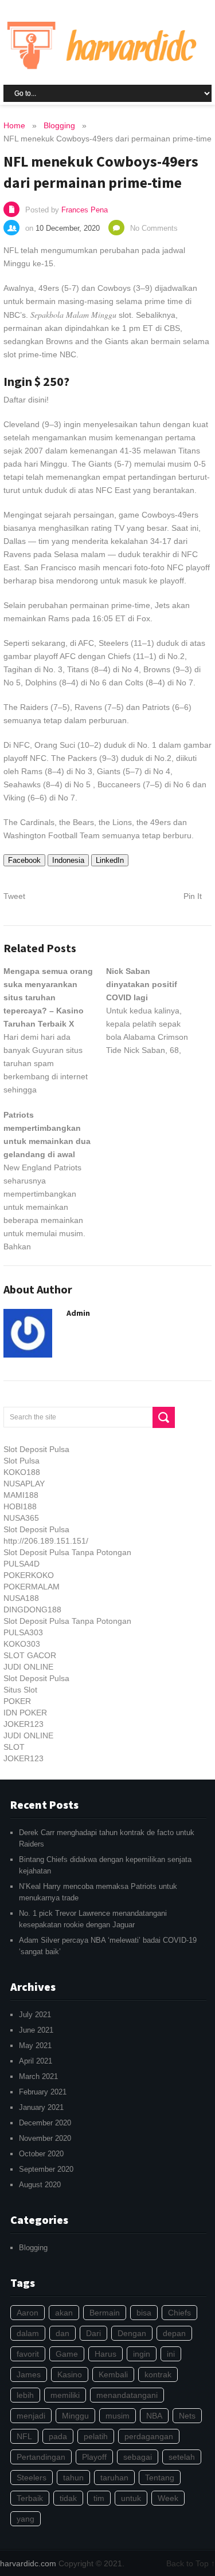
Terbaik (30, 2498)
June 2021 (36, 2030)
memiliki (65, 2395)
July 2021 (35, 2015)
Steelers (32, 2478)
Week (168, 2498)
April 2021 (36, 2061)
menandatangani (127, 2395)
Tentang (160, 2478)
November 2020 (45, 2138)
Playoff (94, 2457)
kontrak (158, 2374)
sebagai (138, 2457)
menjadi (31, 2416)
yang (26, 2519)
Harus (105, 2354)
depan (174, 2333)
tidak (68, 2498)
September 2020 (46, 2169)
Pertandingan (41, 2457)
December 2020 (45, 2123)
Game (67, 2354)
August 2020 (40, 2185)
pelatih (96, 2436)
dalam (28, 2333)
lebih (25, 2395)
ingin (142, 2354)
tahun (73, 2478)
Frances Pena (85, 210)
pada (58, 2436)
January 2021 (41, 2107)
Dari (93, 2333)
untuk (131, 2498)
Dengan (132, 2333)
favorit (28, 2354)
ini (171, 2354)
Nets (187, 2416)
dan (62, 2333)
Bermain (105, 2313)
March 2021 (38, 2076)
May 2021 (35, 2046)
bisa (144, 2313)
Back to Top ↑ (191, 2563)
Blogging (33, 2248)
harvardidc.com (28, 2563)
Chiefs (179, 2313)
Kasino (70, 2374)
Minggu (75, 2416)
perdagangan (149, 2436)
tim (99, 2498)
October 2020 (41, 2154)
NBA (154, 2416)
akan (64, 2313)
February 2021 (43, 2092)
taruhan (114, 2478)
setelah (182, 2457)
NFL (24, 2436)
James (29, 2374)
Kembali (113, 2374)
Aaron (28, 2313)
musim (118, 2416)
